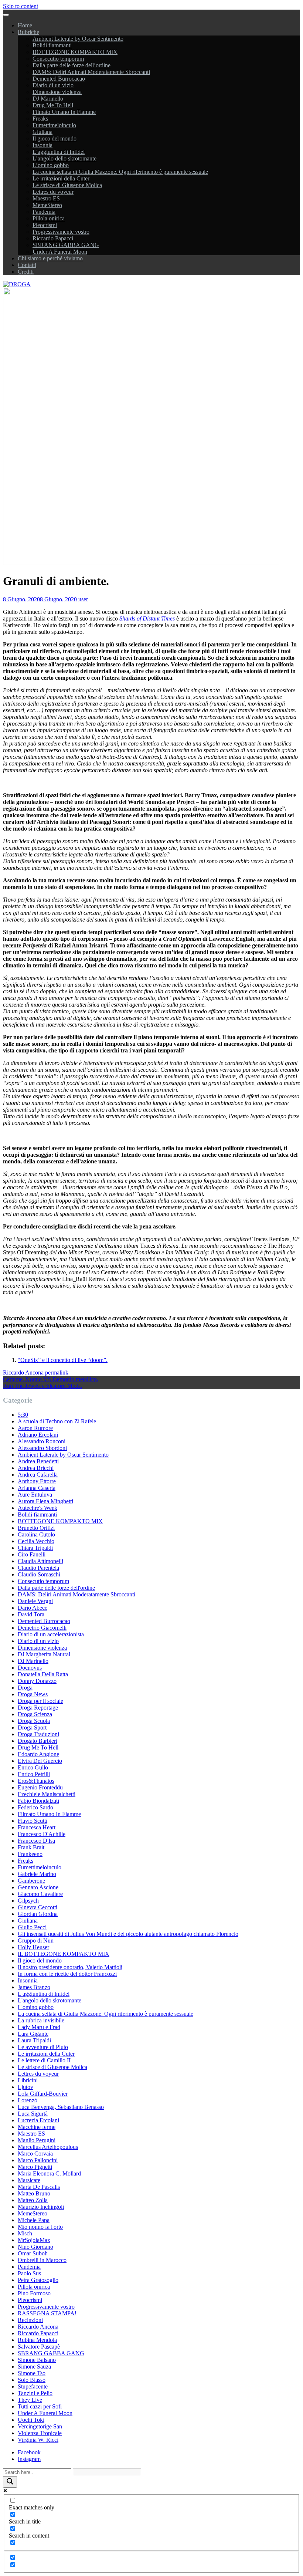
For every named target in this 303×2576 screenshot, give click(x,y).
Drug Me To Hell (53, 105)
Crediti (26, 272)
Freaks (40, 119)
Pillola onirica (49, 218)
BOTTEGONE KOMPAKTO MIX (75, 52)
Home (25, 25)
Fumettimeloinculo (54, 125)
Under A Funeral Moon (60, 252)
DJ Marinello (48, 99)
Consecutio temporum (58, 59)
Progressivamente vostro (61, 232)
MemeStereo (47, 205)
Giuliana (42, 132)
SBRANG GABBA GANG (66, 245)
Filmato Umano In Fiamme (64, 112)
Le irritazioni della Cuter (61, 178)
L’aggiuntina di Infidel (59, 152)
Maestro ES (46, 198)
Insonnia (42, 145)
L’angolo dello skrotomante (64, 158)
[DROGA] (17, 284)
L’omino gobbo (51, 165)
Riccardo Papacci (53, 238)
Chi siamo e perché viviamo (50, 258)
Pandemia (44, 212)
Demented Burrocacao (59, 79)
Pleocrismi (45, 225)
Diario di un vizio (53, 85)
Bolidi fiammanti (52, 45)
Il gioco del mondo (55, 138)
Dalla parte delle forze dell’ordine (72, 65)
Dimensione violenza (57, 92)
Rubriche (28, 32)
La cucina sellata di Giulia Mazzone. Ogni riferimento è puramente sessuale (120, 172)
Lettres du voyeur (53, 192)
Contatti (27, 265)
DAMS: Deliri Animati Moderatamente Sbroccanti (91, 72)
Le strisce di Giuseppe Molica (67, 185)
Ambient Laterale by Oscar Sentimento (78, 39)
